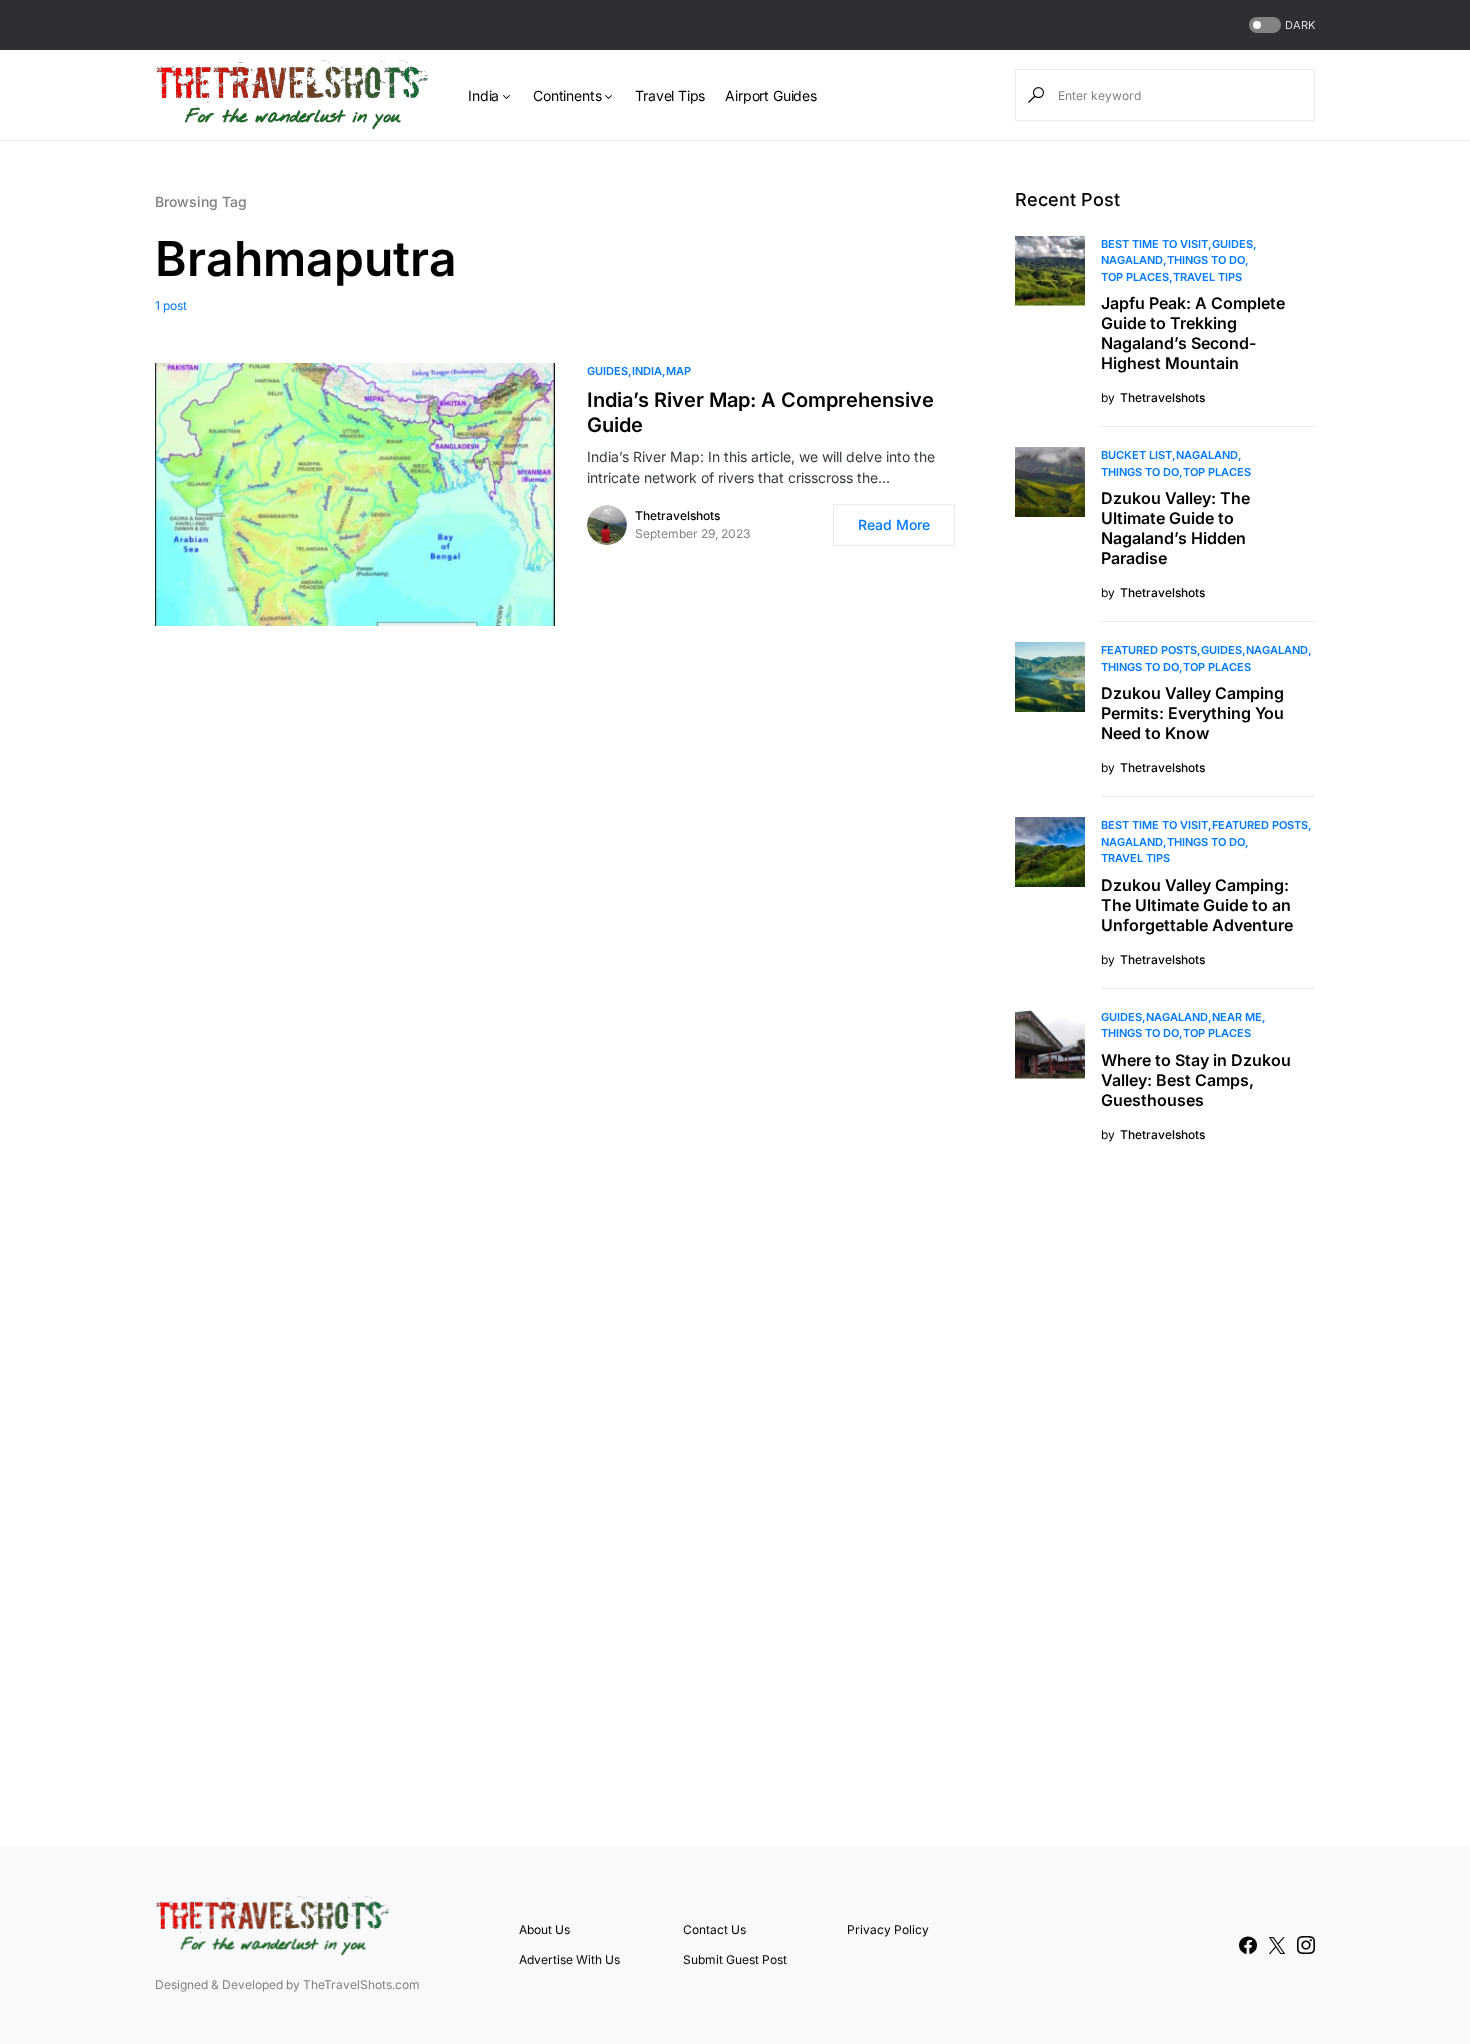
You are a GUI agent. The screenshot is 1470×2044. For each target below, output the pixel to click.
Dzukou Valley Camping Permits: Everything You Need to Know (1192, 713)
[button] (1280, 25)
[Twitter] (1277, 1945)
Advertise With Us (569, 1959)
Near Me (1237, 1017)
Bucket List (1136, 455)
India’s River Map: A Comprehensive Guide (760, 412)
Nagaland (1132, 260)
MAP (678, 371)
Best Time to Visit (1154, 244)
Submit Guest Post (735, 1959)
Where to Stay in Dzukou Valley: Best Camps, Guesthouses (1196, 1080)
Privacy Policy (888, 1929)
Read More (894, 524)
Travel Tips (1207, 277)
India (647, 371)
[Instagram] (1306, 1945)
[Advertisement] (1165, 1492)
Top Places (1135, 277)
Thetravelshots (677, 515)
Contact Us (714, 1929)
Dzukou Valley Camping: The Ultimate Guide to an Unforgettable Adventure (1197, 905)
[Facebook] (1248, 1945)
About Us (544, 1929)
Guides (607, 371)
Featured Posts (1149, 650)
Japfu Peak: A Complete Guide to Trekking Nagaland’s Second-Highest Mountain (1193, 333)
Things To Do (1206, 260)
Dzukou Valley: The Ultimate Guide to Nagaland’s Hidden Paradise (1175, 528)
